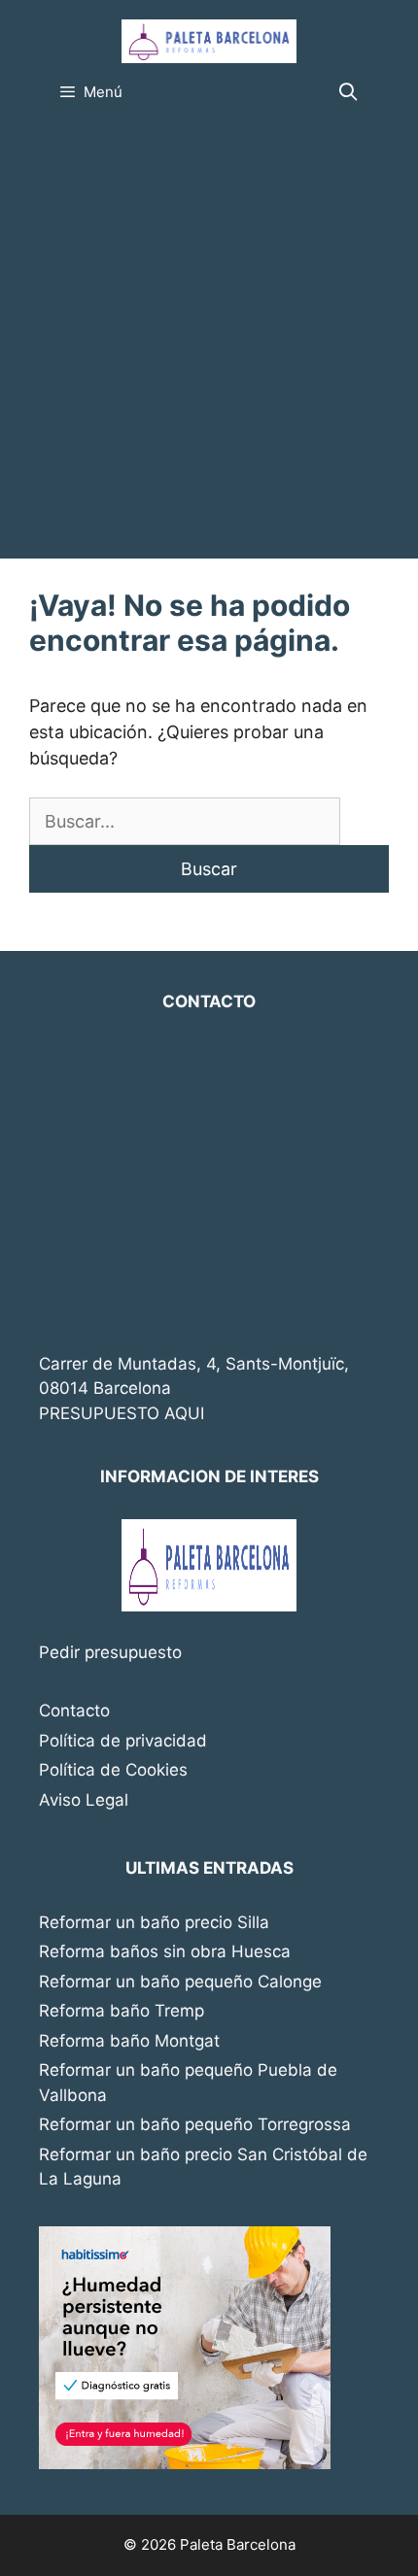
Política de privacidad (123, 1741)
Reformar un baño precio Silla (154, 1922)
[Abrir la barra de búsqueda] (348, 92)
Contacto (74, 1711)
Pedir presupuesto (110, 1652)
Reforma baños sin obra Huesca (165, 1951)
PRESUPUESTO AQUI (122, 1413)
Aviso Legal (84, 1800)
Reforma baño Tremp (122, 2011)
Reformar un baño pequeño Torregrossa (195, 2124)
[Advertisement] (209, 340)
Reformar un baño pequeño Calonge (180, 1982)
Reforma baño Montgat (129, 2041)
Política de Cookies (113, 1770)
